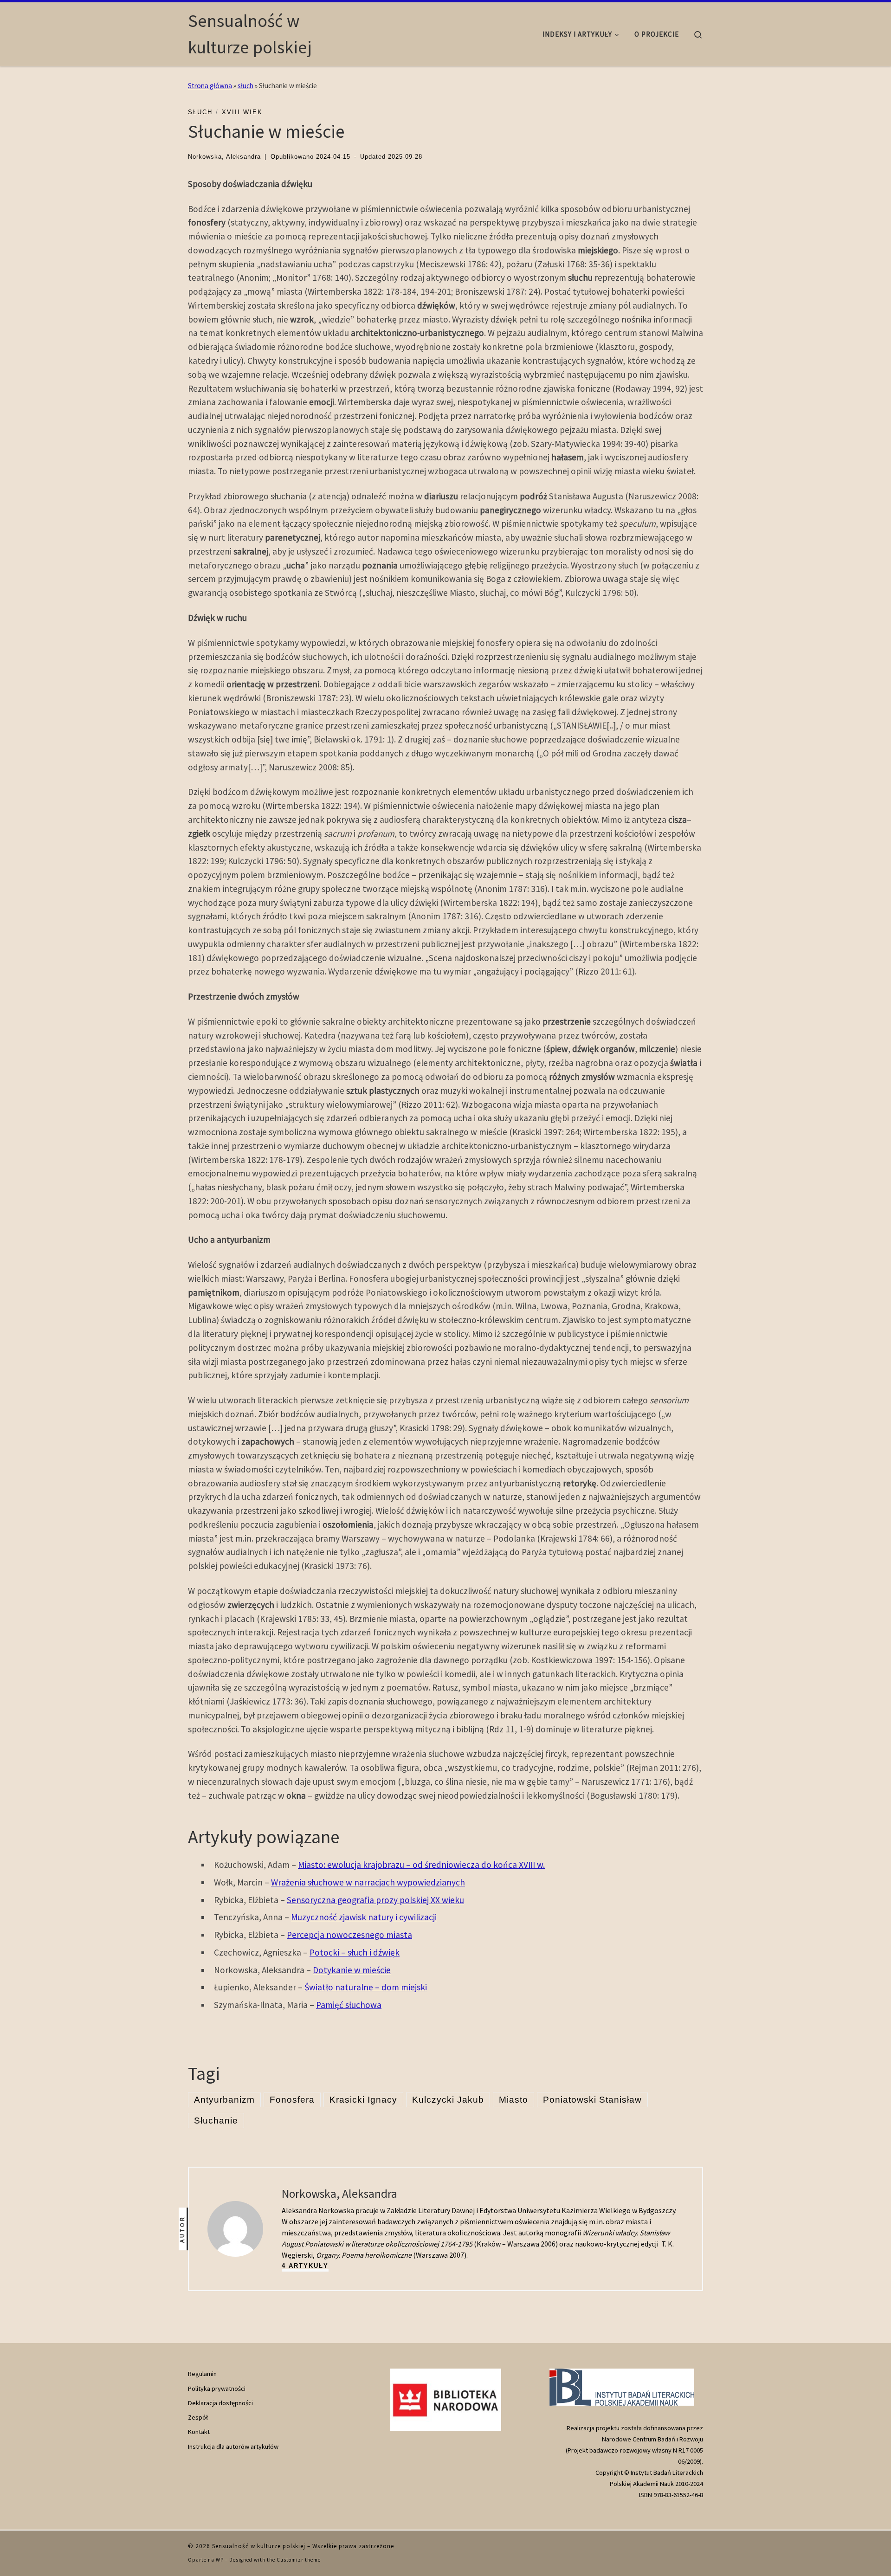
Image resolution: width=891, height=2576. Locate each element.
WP (220, 2560)
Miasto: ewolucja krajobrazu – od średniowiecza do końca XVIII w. (421, 1865)
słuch (245, 86)
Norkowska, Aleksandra (224, 157)
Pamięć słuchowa (349, 2005)
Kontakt (199, 2432)
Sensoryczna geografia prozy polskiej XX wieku (375, 1900)
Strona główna (210, 86)
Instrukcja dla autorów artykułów (233, 2447)
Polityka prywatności (217, 2389)
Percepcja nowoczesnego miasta (349, 1935)
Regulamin (202, 2374)
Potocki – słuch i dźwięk (355, 1952)
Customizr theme (299, 2560)
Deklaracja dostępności (220, 2403)
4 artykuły (305, 2266)
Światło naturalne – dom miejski (366, 1987)
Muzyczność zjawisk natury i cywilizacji (364, 1917)
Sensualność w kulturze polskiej (259, 2546)
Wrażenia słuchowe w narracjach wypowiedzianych (368, 1882)
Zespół (198, 2417)
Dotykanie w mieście (352, 1970)
